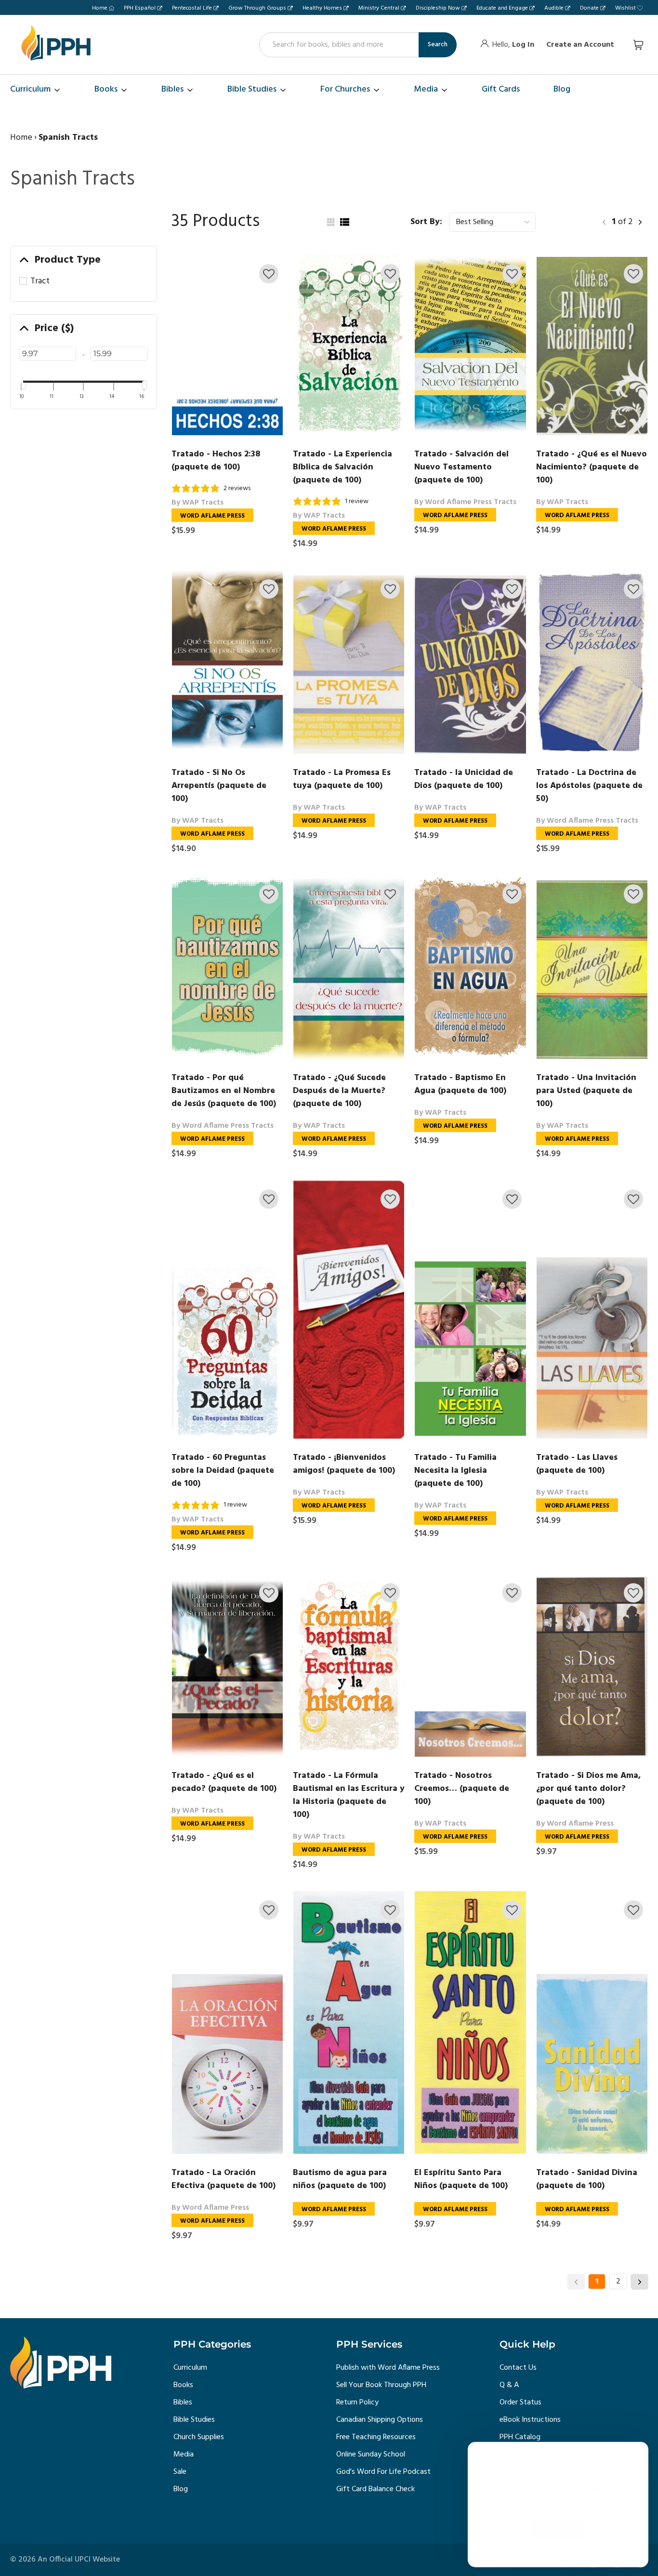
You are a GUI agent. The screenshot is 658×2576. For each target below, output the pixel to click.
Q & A (509, 2385)
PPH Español (140, 8)
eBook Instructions (530, 2420)
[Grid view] (330, 222)
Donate (589, 8)
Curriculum (190, 2368)
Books (183, 2385)
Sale (180, 2472)
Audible (554, 8)
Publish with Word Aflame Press (388, 2368)
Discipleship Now (438, 8)
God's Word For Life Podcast (383, 2472)
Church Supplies (199, 2437)
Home (100, 8)
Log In (523, 45)
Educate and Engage (502, 8)
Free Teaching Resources (376, 2437)
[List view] (344, 222)
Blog (181, 2489)
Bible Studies (194, 2420)
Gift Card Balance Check (375, 2489)
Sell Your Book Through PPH (381, 2385)
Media (184, 2455)
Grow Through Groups (257, 8)
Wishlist (625, 8)
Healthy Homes (322, 8)
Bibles (183, 2402)
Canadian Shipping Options (380, 2420)
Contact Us (518, 2368)
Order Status (520, 2402)
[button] (269, 274)
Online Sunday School (371, 2455)
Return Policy (357, 2402)
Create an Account (580, 45)
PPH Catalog (520, 2437)
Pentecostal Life (192, 8)
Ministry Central (379, 8)
